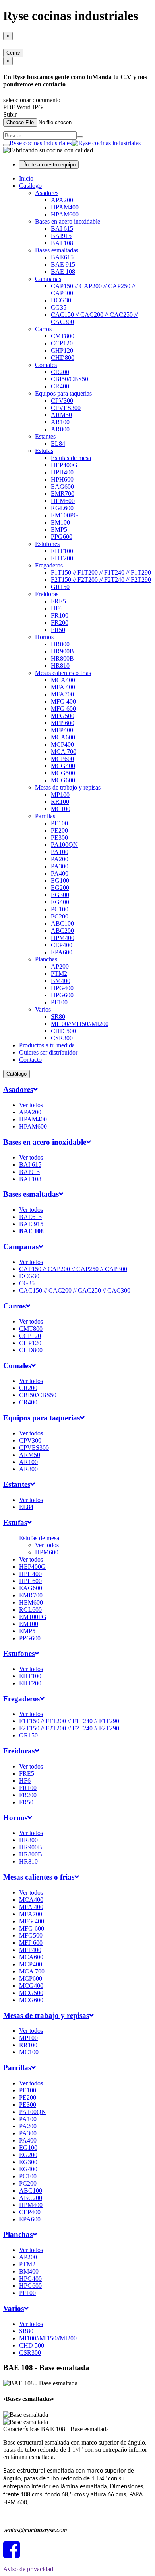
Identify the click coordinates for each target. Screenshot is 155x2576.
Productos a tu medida (47, 1045)
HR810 (60, 666)
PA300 (60, 866)
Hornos (44, 637)
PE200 (59, 830)
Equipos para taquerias (63, 393)
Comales (46, 365)
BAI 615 (62, 229)
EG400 (60, 902)
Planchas (46, 959)
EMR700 (63, 494)
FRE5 (58, 601)
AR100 (60, 422)
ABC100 (62, 923)
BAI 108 (62, 243)
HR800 (60, 644)
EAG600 (62, 487)
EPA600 (62, 952)
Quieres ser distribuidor (48, 1052)
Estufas (44, 451)
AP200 (60, 966)
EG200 (60, 888)
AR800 (60, 429)
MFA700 (62, 694)
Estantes (45, 436)
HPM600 (47, 1552)
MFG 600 (63, 709)
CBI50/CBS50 (70, 379)
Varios (43, 1009)
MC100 (61, 809)
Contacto (30, 1060)
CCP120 (62, 343)
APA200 (62, 200)
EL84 (58, 444)
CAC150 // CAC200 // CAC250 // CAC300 (75, 1290)
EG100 (60, 880)
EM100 (60, 522)
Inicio (26, 178)
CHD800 (63, 358)
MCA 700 (64, 752)
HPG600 (62, 995)
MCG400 (63, 766)
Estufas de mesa (71, 458)
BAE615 (62, 257)
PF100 (59, 1002)
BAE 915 (63, 264)
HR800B (62, 658)
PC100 (60, 909)
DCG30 (61, 300)
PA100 (60, 852)
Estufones (47, 544)
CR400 (60, 386)
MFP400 (62, 730)
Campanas (48, 279)
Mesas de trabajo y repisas (68, 787)
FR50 (58, 630)
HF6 (57, 608)
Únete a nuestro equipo (49, 165)
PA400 (60, 873)
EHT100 (62, 551)
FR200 (60, 623)
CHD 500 (63, 1031)
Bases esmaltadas (57, 250)
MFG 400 (63, 701)
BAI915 (61, 236)
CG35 (59, 307)
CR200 (60, 372)
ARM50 (61, 415)
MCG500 (63, 773)
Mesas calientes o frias (63, 673)
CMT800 (63, 336)
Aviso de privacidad (28, 2569)
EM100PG (65, 515)
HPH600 (62, 479)
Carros (43, 329)
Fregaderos (49, 565)
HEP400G (64, 465)
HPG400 (62, 988)
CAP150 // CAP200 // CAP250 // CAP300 (73, 1269)
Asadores (47, 193)
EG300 (60, 895)
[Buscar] (80, 137)
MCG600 (63, 780)
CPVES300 (66, 408)
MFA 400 (63, 687)
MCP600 (62, 759)
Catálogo (30, 186)
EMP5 (59, 529)
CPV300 (62, 401)
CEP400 (62, 945)
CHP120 (62, 350)
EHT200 (62, 558)
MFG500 (63, 716)
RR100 (60, 802)
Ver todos (31, 1105)
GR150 (60, 587)
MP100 (60, 795)
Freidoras (47, 594)
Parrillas (45, 816)
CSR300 (62, 1038)
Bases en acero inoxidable (68, 221)
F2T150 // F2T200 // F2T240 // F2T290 (101, 580)
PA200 (60, 859)
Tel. (26, 2517)
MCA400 (63, 680)
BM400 (61, 981)
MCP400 (62, 744)
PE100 (59, 823)
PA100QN (64, 845)
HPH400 (62, 472)
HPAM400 (65, 207)
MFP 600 (63, 723)
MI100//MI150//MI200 (80, 1024)
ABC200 (62, 931)
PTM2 (59, 974)
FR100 (60, 615)
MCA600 (63, 737)
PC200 (60, 916)
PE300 (59, 838)
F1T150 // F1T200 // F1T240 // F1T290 (101, 572)
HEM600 (63, 501)
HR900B (62, 651)
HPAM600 (65, 214)
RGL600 (62, 508)
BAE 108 (63, 272)
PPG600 (62, 537)
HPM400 (63, 938)
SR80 (58, 1017)
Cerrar (13, 53)
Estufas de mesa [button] (39, 1538)
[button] (20, 1089)
